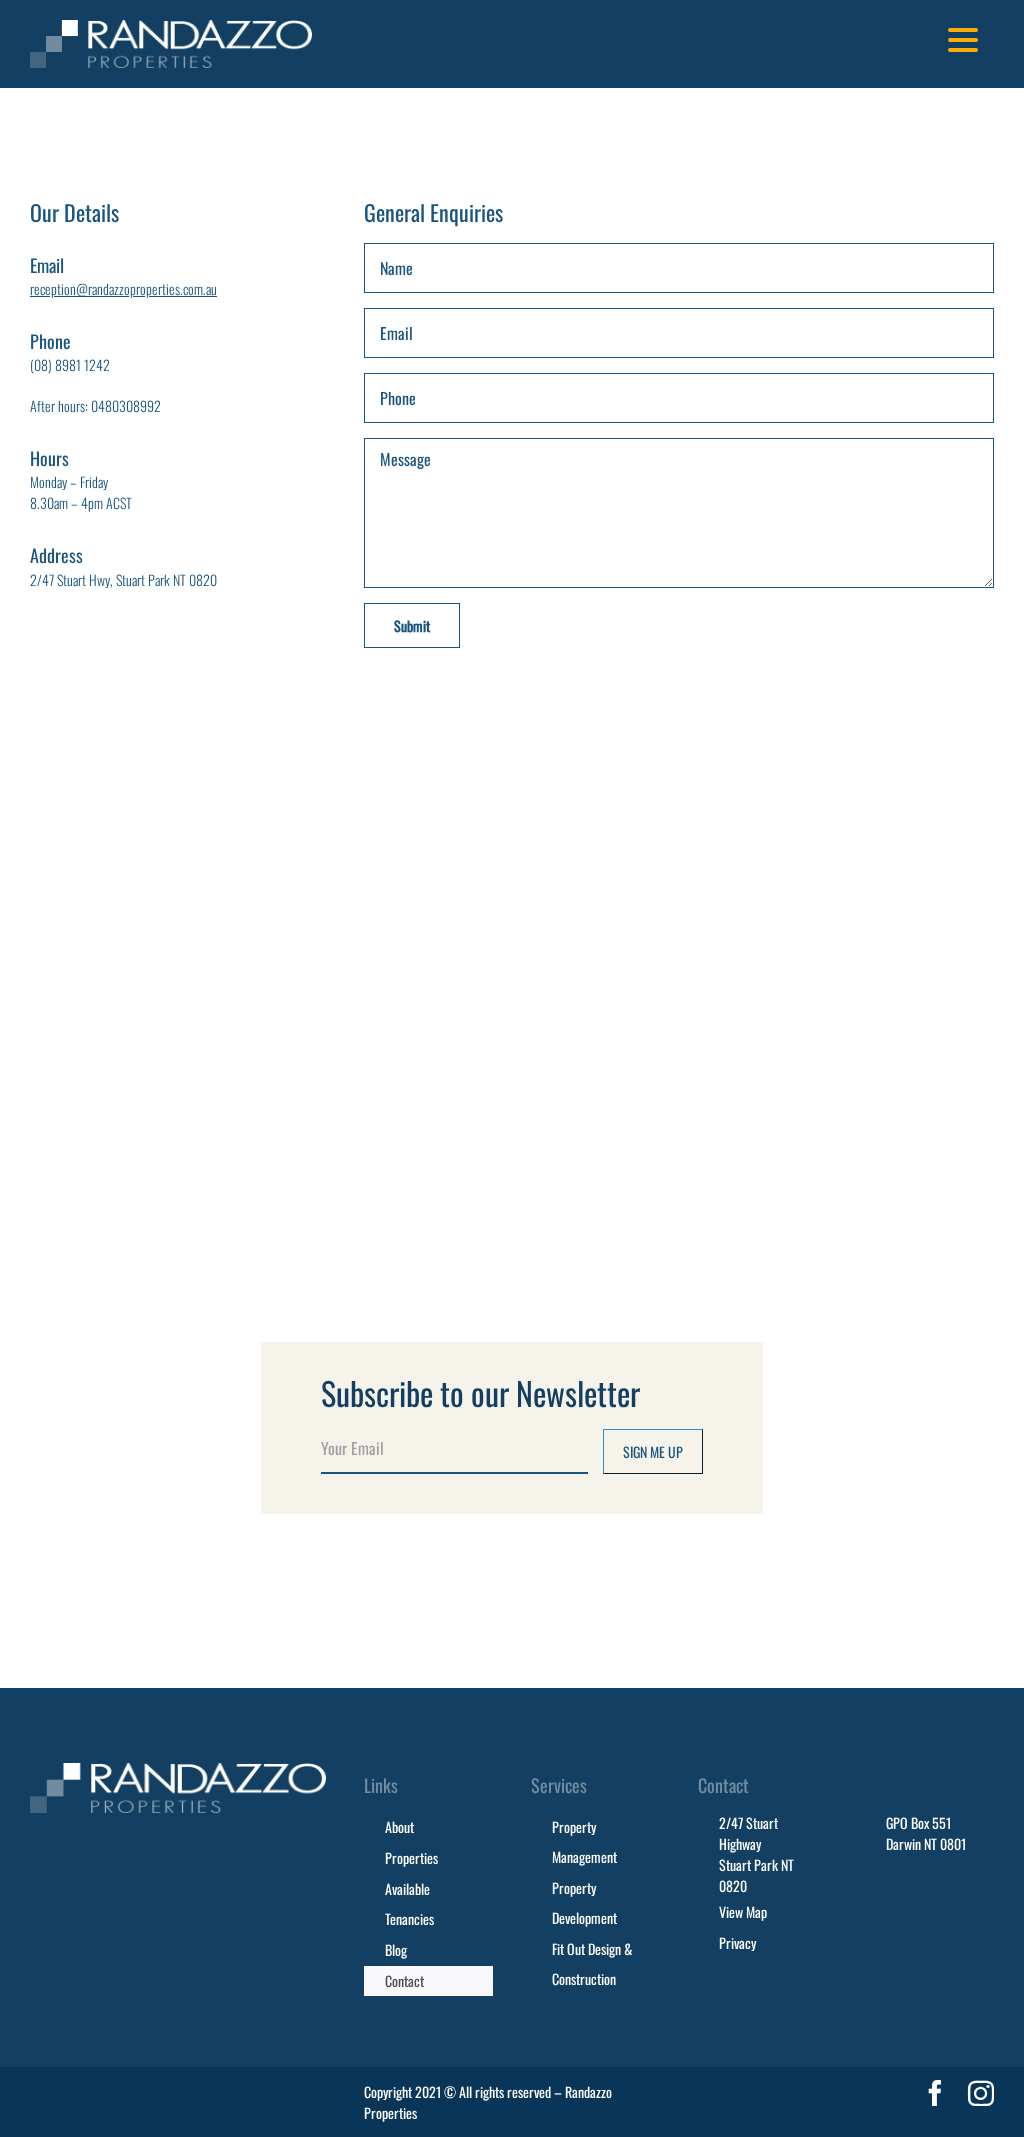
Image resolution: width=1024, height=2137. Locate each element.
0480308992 (126, 405)
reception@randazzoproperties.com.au (123, 288)
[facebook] (935, 2093)
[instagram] (981, 2093)
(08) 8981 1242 (70, 364)
